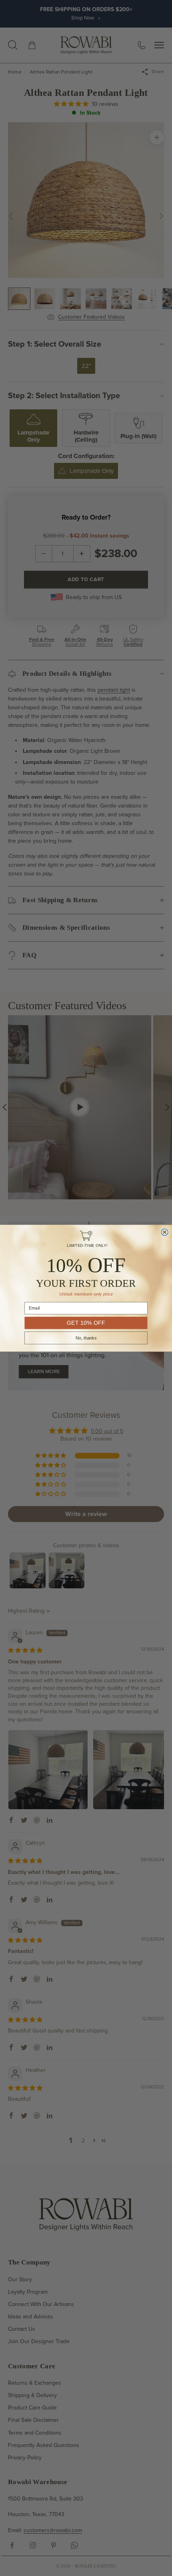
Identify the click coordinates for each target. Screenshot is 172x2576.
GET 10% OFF (86, 1323)
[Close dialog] (165, 1232)
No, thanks (86, 1338)
